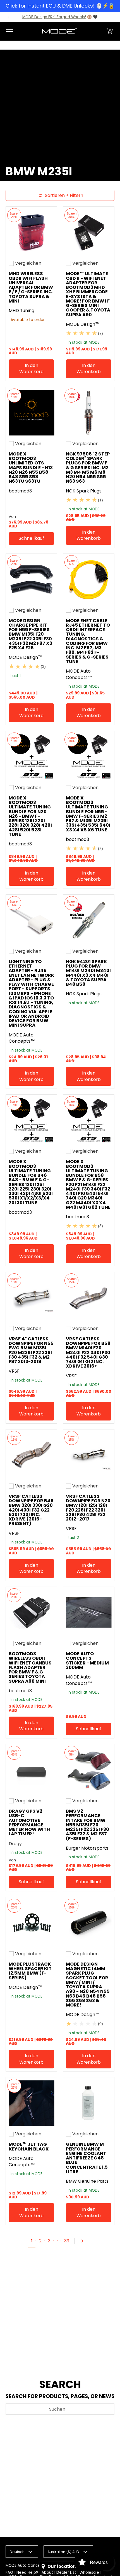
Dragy (15, 1844)
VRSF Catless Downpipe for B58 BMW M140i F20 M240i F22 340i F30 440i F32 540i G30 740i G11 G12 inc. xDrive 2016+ (88, 1353)
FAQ (9, 2572)
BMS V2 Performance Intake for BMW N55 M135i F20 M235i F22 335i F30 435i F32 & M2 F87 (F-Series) (87, 1825)
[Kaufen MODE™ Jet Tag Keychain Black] (31, 2103)
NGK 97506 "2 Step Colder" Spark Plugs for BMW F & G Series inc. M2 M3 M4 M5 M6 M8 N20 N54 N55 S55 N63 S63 (88, 468)
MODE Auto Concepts (26, 2565)
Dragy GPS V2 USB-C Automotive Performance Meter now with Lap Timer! (29, 1822)
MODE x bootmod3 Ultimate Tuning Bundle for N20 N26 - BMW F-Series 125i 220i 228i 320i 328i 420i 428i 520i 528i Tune (30, 816)
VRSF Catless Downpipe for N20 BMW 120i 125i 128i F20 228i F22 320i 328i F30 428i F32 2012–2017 (88, 1508)
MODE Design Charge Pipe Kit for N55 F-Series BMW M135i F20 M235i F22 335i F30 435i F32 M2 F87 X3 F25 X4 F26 (30, 634)
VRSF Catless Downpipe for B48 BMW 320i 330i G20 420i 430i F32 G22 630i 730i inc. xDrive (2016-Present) (31, 1510)
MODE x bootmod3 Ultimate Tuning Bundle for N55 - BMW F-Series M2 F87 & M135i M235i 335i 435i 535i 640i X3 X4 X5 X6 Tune (88, 814)
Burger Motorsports (87, 1848)
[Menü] (9, 31)
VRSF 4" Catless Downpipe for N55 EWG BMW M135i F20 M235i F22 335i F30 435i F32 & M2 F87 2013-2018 (31, 1350)
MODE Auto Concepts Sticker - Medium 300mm (87, 1661)
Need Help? (27, 2572)
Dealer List (66, 2572)
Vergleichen (28, 263)
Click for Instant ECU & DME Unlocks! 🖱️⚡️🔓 (60, 6)
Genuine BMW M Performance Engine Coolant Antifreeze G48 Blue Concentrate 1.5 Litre (87, 2158)
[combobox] (60, 2409)
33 (67, 2241)
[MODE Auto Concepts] (59, 31)
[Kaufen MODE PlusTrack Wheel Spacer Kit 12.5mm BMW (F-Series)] (31, 1923)
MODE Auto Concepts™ (79, 674)
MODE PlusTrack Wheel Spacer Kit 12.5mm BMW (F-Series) (30, 1971)
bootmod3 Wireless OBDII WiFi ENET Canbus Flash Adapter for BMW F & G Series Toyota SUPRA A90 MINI (30, 1667)
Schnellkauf (31, 538)
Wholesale (89, 2572)
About (47, 2572)
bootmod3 (20, 491)
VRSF (14, 1371)
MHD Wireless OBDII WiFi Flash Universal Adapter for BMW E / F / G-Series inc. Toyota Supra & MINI (31, 287)
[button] (110, 31)
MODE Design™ (83, 324)
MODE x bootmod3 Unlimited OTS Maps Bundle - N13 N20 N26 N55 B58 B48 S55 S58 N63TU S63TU (31, 468)
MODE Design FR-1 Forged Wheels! (54, 17)
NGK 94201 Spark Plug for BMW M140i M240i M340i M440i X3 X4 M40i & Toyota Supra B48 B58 (88, 973)
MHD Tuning (21, 311)
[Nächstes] (85, 2241)
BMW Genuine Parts (87, 2181)
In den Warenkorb (31, 369)
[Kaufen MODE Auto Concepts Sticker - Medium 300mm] (89, 1613)
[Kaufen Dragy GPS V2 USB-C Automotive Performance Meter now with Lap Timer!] (31, 1770)
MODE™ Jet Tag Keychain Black (29, 2146)
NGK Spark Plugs (84, 491)
